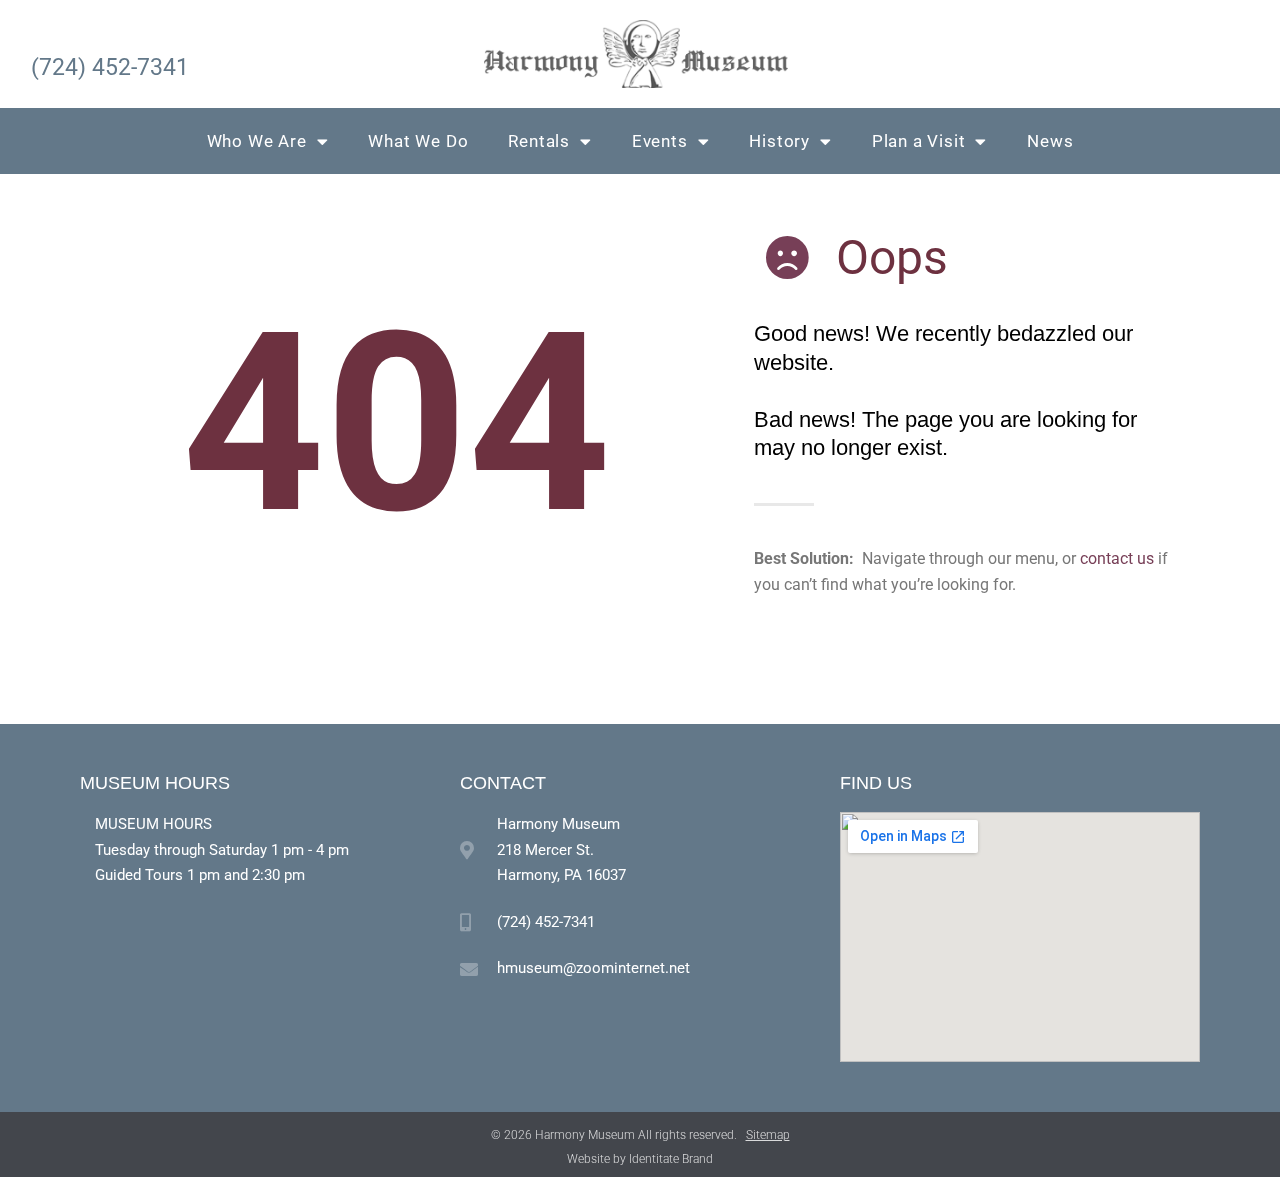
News (1050, 141)
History (779, 141)
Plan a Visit (919, 141)
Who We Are (257, 141)
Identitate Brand (671, 1159)
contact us (1117, 558)
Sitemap (768, 1135)
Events (660, 141)
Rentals (539, 141)
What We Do (418, 141)
